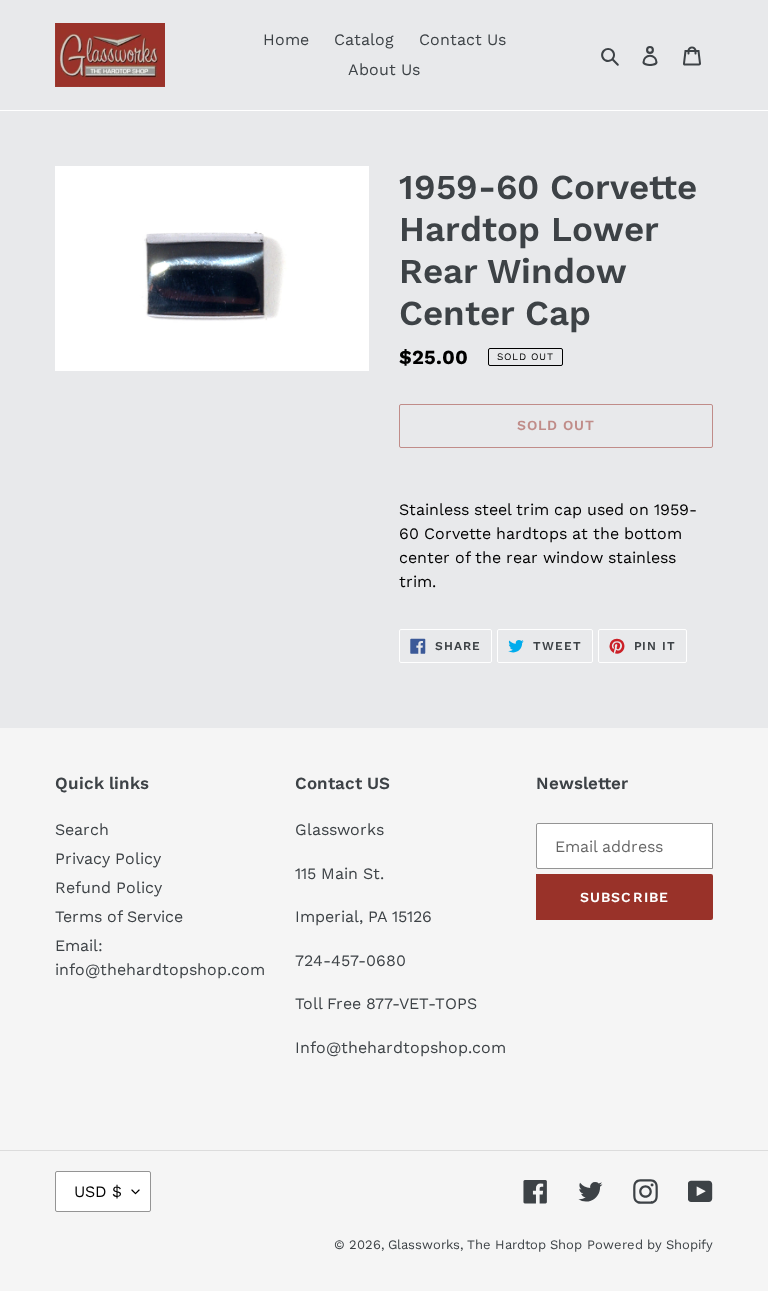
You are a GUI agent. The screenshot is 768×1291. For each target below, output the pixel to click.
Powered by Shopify (650, 1244)
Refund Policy (108, 887)
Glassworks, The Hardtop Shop (485, 1244)
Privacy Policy (108, 858)
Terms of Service (119, 916)
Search (82, 829)
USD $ (98, 1191)
